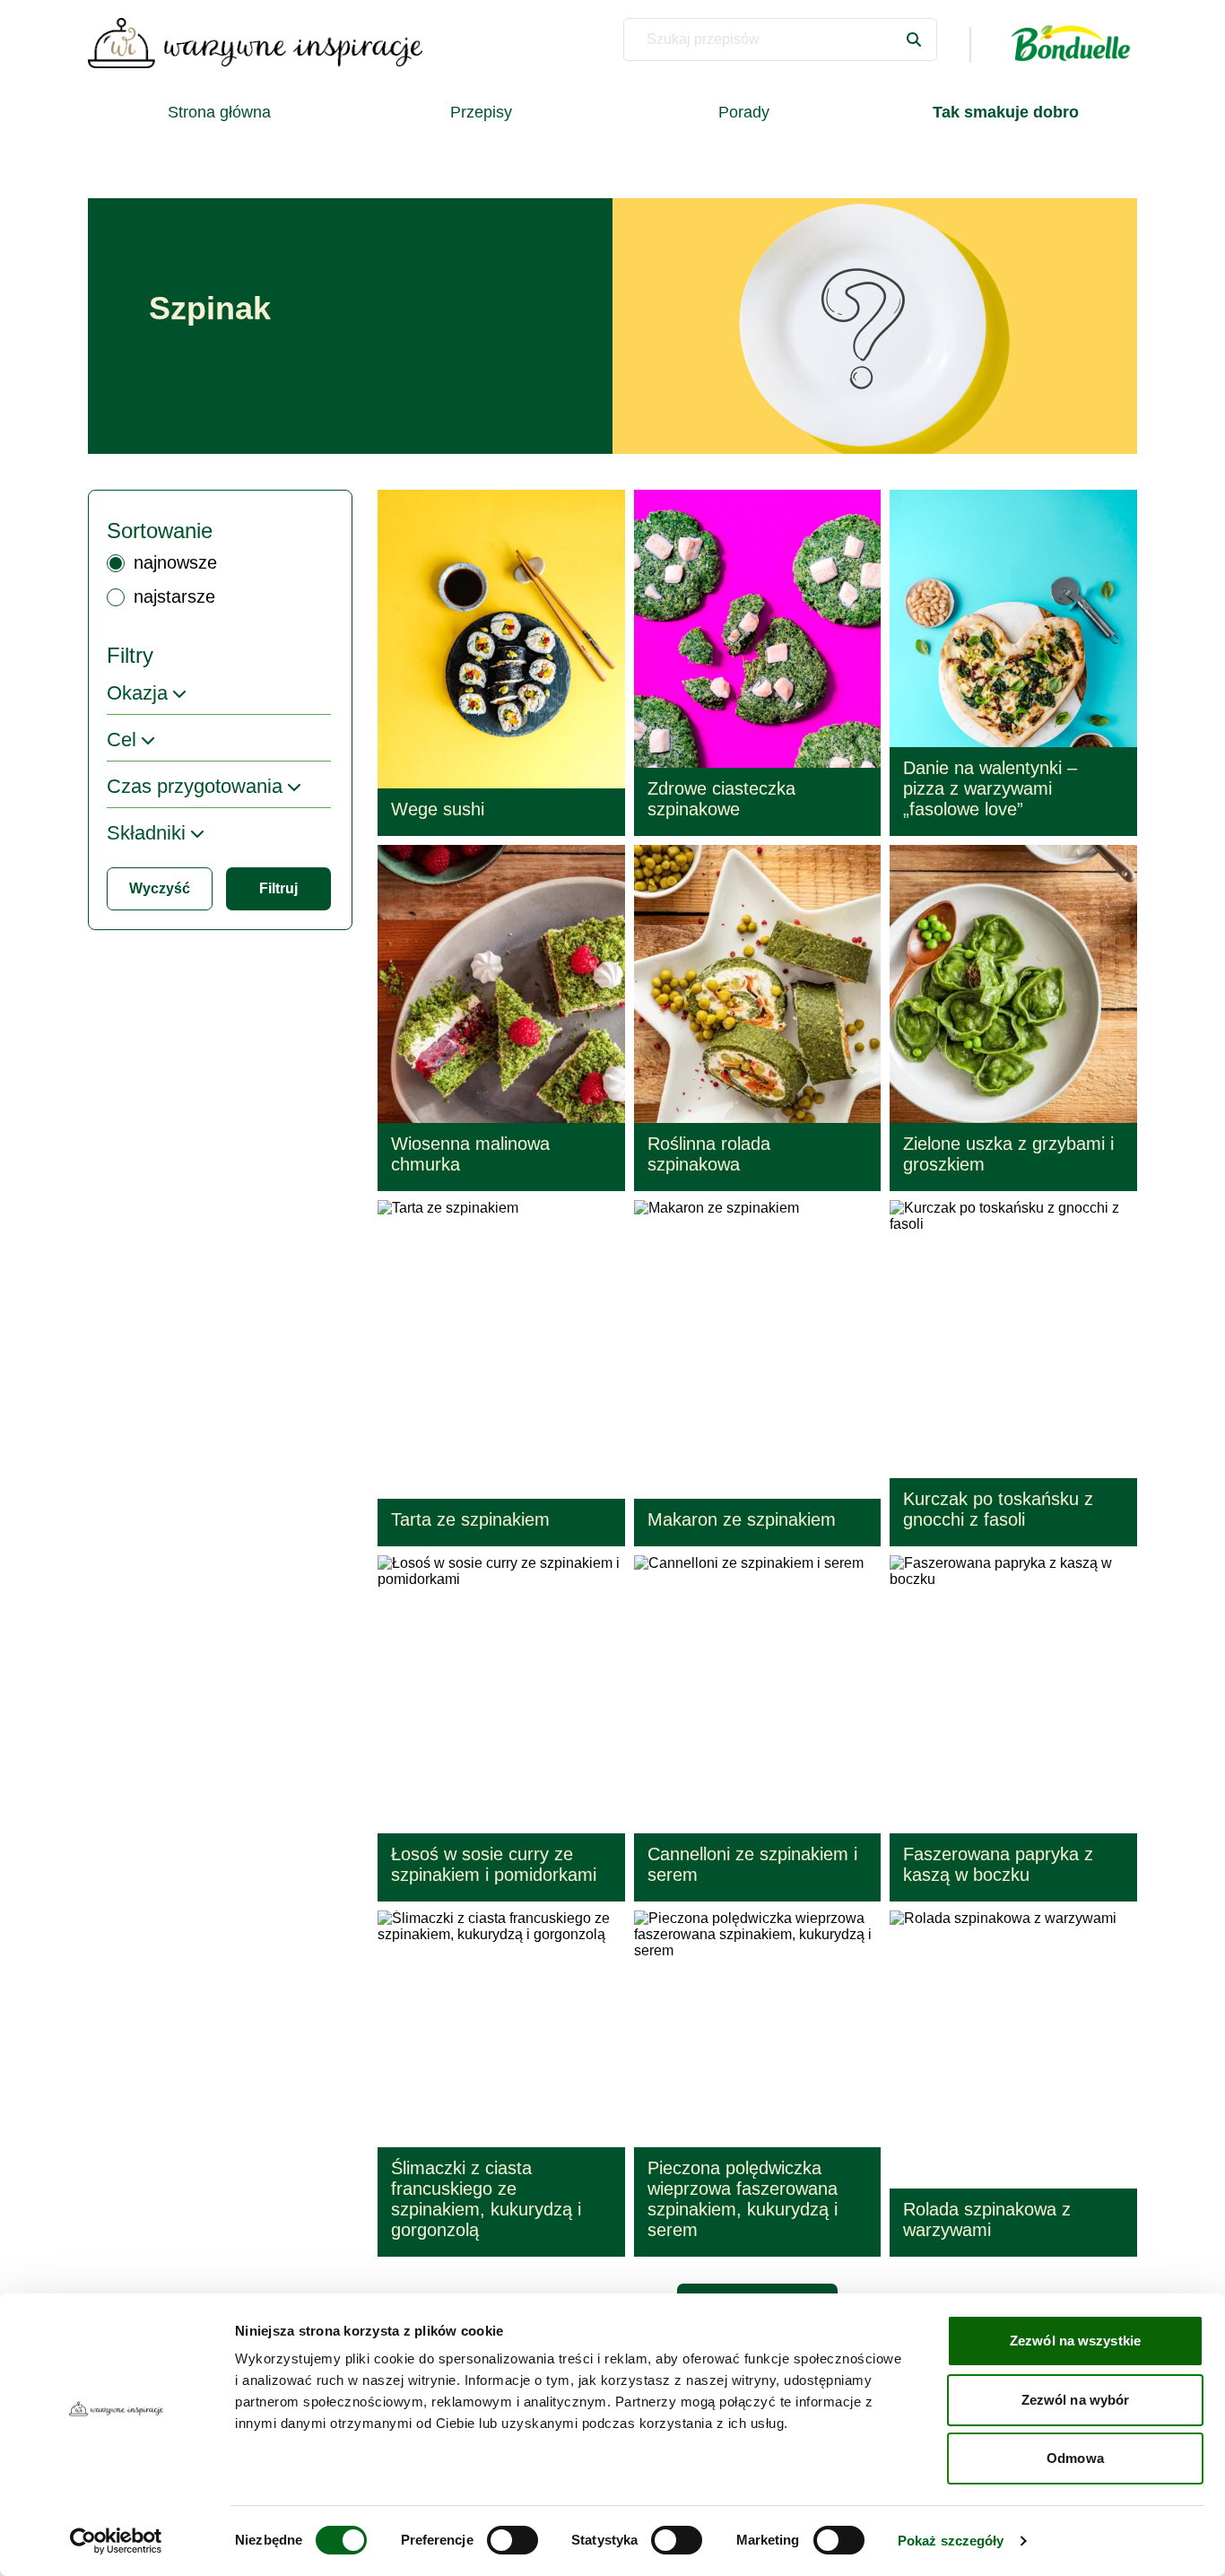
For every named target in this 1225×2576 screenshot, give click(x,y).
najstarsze (174, 596)
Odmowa (1075, 2458)
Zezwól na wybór (1076, 2400)
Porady (744, 112)
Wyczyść (160, 888)
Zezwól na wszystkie (1075, 2341)
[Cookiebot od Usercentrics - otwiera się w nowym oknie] (116, 2541)
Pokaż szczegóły (951, 2541)
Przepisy (481, 112)
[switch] (513, 2540)
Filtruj (278, 888)
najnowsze (175, 562)
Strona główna (219, 112)
